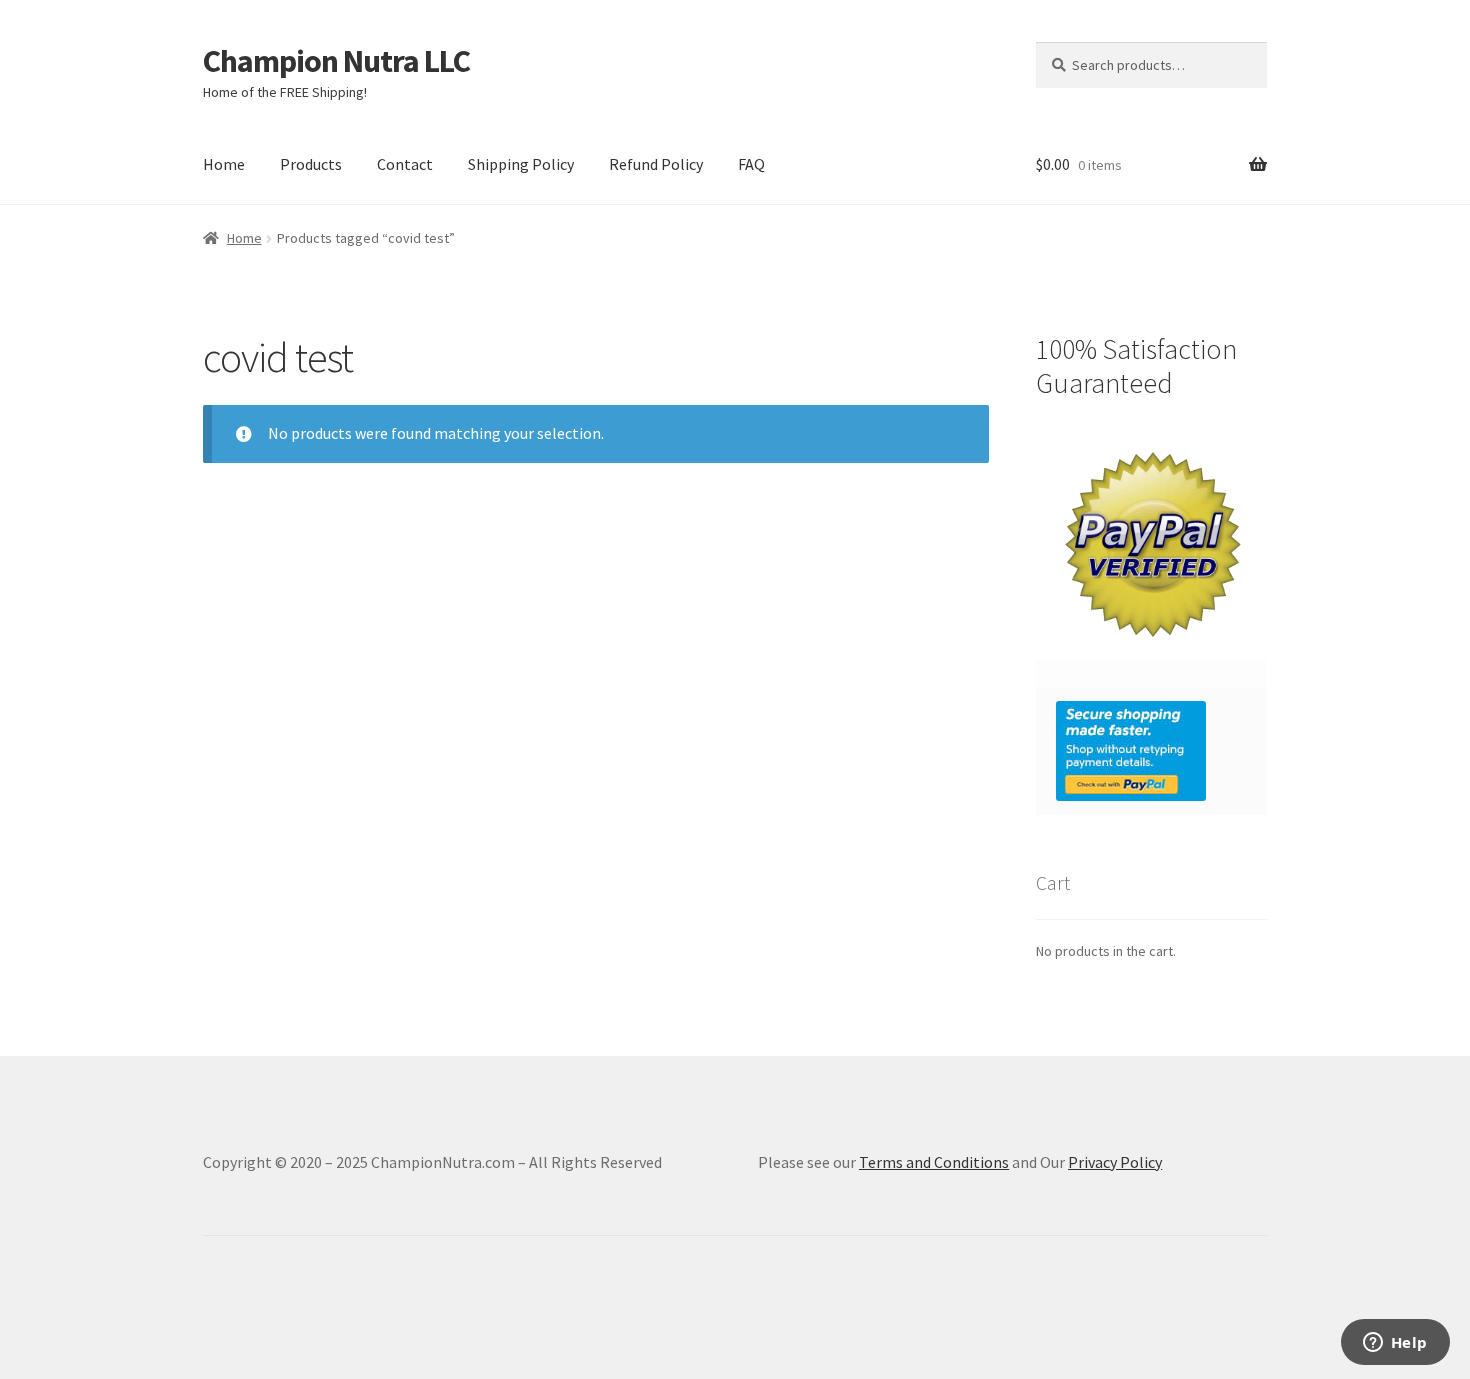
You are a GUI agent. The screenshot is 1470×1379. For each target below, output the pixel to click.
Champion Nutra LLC (336, 61)
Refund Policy (656, 164)
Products (311, 164)
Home (224, 164)
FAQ (751, 164)
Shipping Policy (521, 164)
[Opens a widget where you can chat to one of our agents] (1395, 1344)
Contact (405, 164)
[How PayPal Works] (1152, 751)
